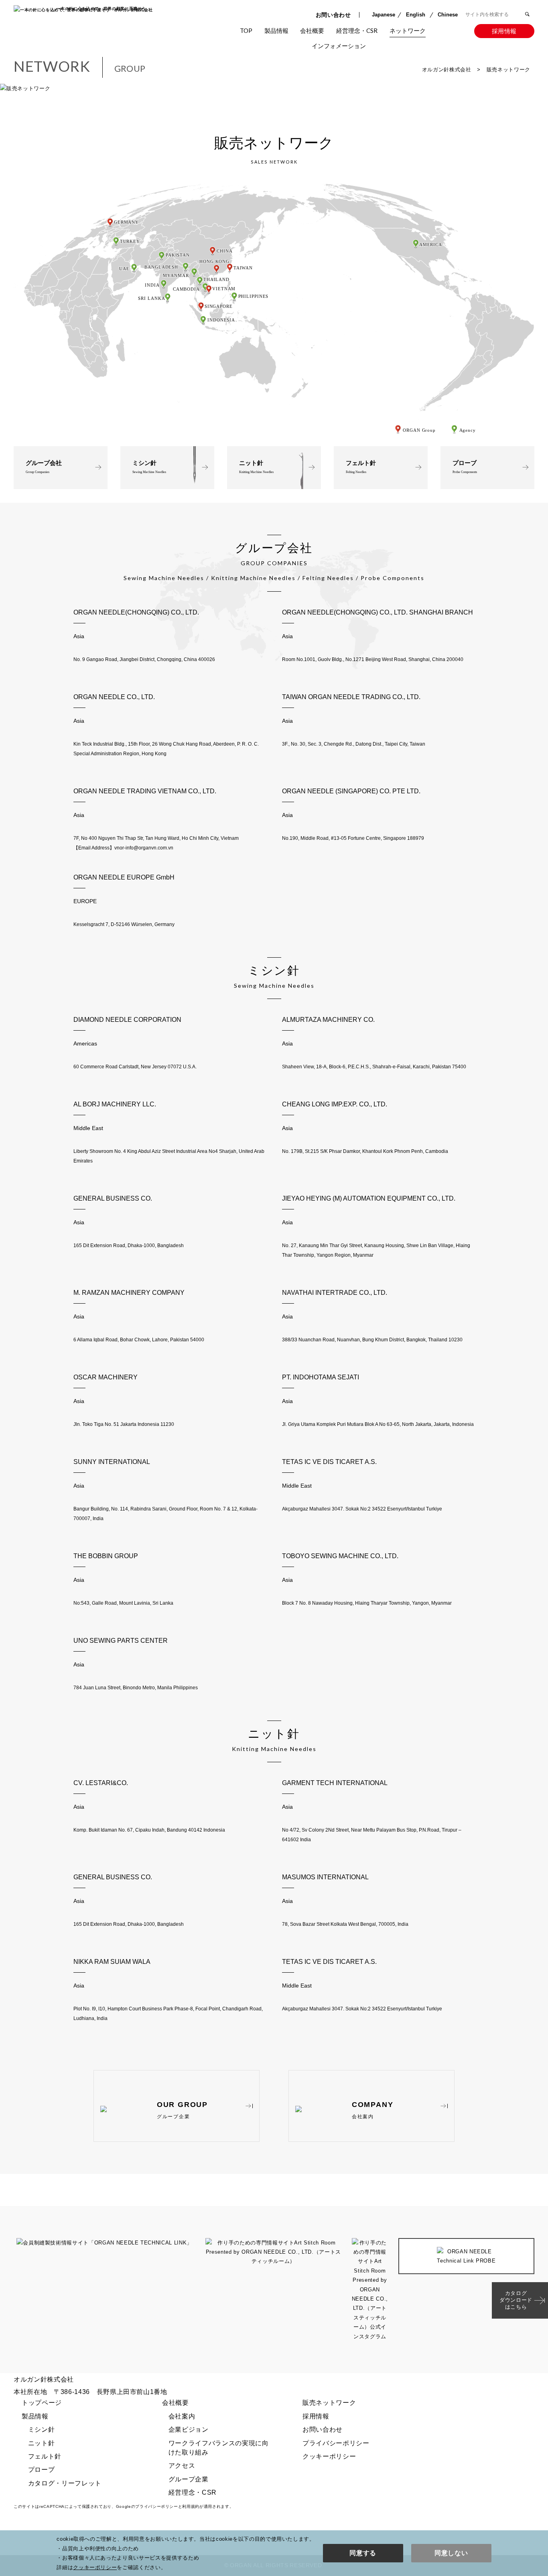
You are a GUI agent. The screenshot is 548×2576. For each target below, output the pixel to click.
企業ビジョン (189, 2429)
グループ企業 (189, 2479)
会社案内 (330, 54)
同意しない (451, 2553)
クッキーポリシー (329, 2456)
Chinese (448, 15)
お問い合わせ (333, 15)
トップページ (42, 2403)
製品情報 (276, 30)
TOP (246, 30)
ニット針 (256, 467)
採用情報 (504, 31)
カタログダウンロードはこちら (516, 2300)
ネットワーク (408, 30)
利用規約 (191, 2506)
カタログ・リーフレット (65, 2483)
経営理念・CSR (357, 30)
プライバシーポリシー (336, 2443)
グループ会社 (44, 467)
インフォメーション (339, 46)
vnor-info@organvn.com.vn (144, 848)
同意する (363, 2553)
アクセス (182, 2466)
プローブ (465, 467)
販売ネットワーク (406, 54)
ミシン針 (149, 467)
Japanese (384, 15)
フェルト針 (361, 467)
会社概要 (312, 30)
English (416, 15)
